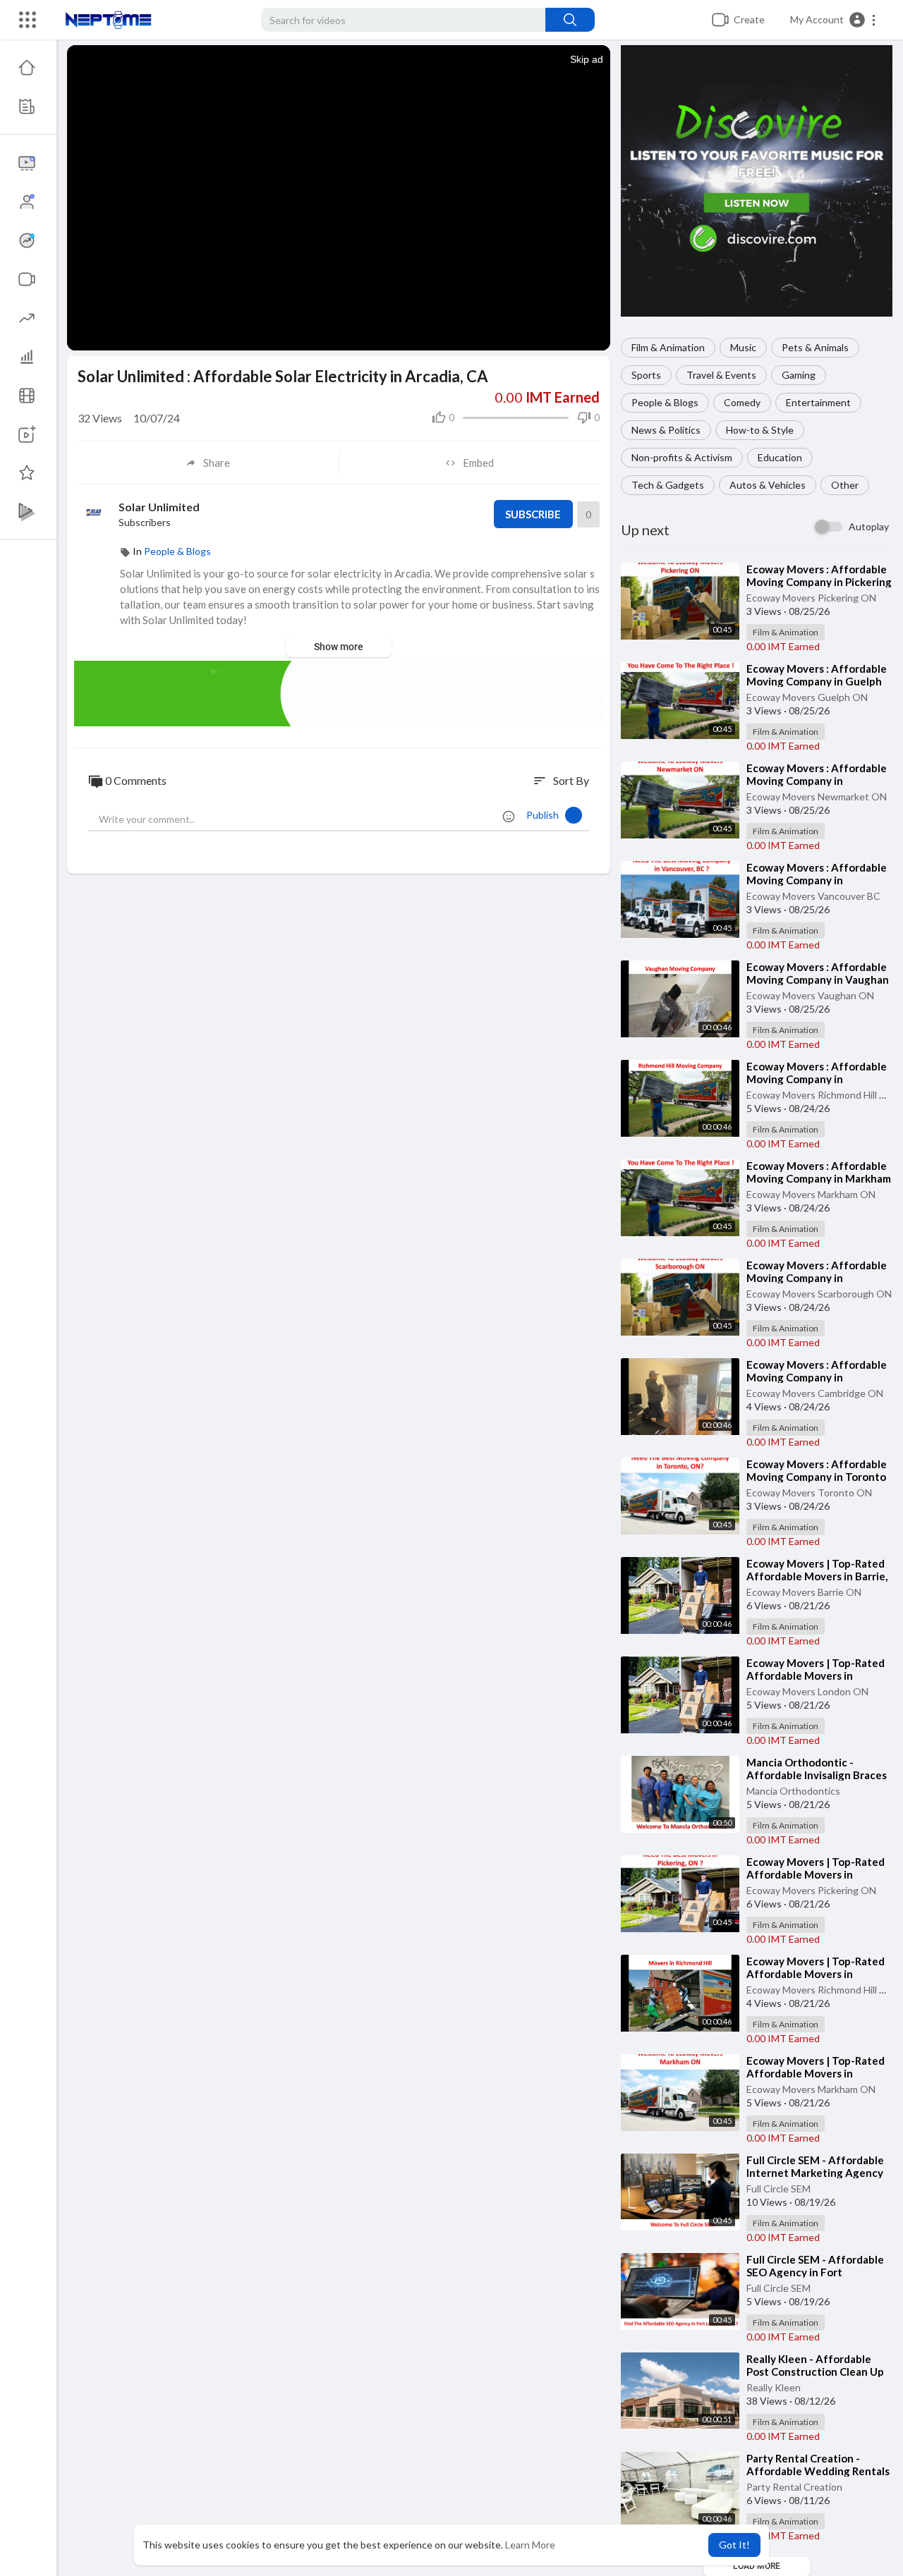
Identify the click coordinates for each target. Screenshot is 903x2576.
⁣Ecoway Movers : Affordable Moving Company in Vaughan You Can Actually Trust (818, 979)
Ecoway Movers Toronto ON (809, 1493)
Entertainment (818, 402)
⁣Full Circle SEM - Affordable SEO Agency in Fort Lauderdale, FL (815, 2272)
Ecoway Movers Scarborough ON (819, 1294)
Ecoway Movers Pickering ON (811, 598)
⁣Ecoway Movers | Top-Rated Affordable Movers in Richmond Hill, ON (816, 1974)
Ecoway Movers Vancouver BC (813, 896)
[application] (339, 198)
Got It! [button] (734, 2545)
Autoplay (869, 526)
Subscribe (533, 514)
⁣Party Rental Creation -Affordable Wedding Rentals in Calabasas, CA (818, 2471)
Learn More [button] (530, 2545)
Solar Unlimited (159, 507)
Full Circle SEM (778, 2189)
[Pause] (85, 333)
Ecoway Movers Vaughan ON (810, 995)
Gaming (799, 375)
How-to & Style (760, 430)
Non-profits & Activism (682, 457)
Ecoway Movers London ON (807, 1691)
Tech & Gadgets (668, 485)
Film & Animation (668, 347)
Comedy (742, 402)
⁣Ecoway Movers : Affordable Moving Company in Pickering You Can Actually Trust (819, 582)
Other (845, 485)
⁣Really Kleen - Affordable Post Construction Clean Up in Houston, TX (815, 2371)
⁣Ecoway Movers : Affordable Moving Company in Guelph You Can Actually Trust (817, 681)
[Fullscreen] (590, 333)
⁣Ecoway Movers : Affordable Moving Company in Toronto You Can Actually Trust (817, 1477)
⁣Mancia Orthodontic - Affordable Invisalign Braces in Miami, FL (817, 1775)
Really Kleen (774, 2387)
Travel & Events (721, 375)
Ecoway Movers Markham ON (811, 1194)
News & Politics (666, 430)
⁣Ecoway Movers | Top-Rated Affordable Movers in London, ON (816, 1675)
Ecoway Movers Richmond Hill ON (820, 1095)
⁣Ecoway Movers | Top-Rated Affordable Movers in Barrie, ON (817, 1576)
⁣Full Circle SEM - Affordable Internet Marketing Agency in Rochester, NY (815, 2173)
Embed (478, 463)
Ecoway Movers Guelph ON (807, 697)
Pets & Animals (815, 347)
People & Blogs (665, 402)
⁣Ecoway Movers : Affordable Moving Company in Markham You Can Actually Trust (819, 1178)
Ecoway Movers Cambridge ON (815, 1393)
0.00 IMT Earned (783, 646)
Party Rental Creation (794, 2487)
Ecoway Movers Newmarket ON (817, 796)
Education (780, 457)
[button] (834, 20)
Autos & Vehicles (768, 485)
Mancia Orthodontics (793, 1791)
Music (743, 347)
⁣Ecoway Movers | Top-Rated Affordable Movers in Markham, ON (816, 2073)
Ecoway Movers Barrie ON (804, 1592)
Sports (646, 375)
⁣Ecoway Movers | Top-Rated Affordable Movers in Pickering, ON (816, 1874)
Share (217, 463)
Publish (546, 815)
